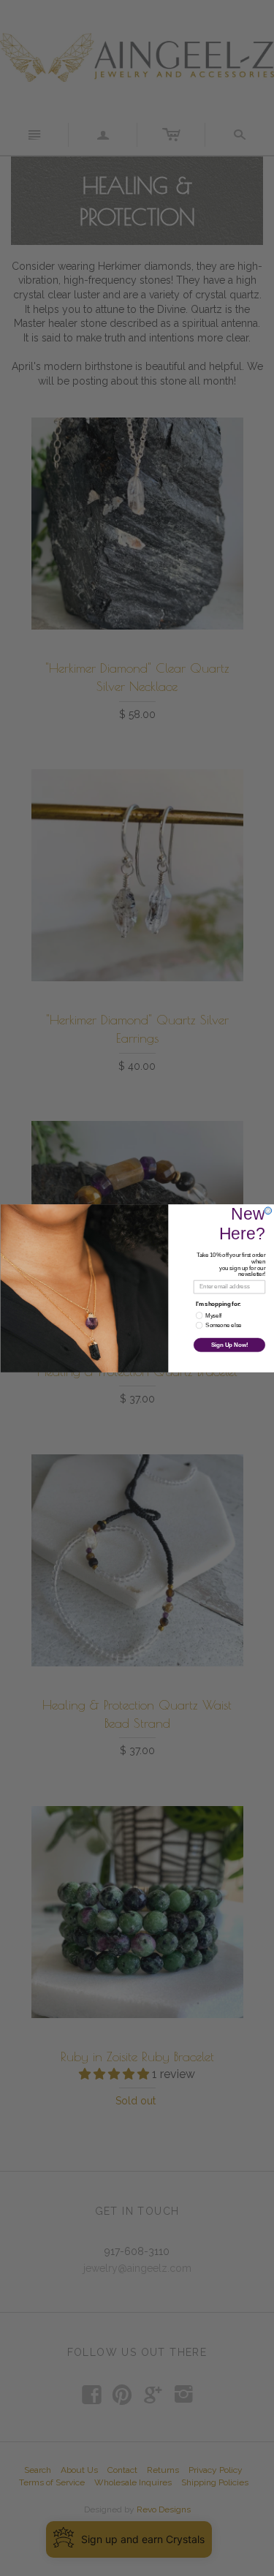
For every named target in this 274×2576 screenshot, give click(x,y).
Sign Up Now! (229, 1345)
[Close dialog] (268, 1210)
